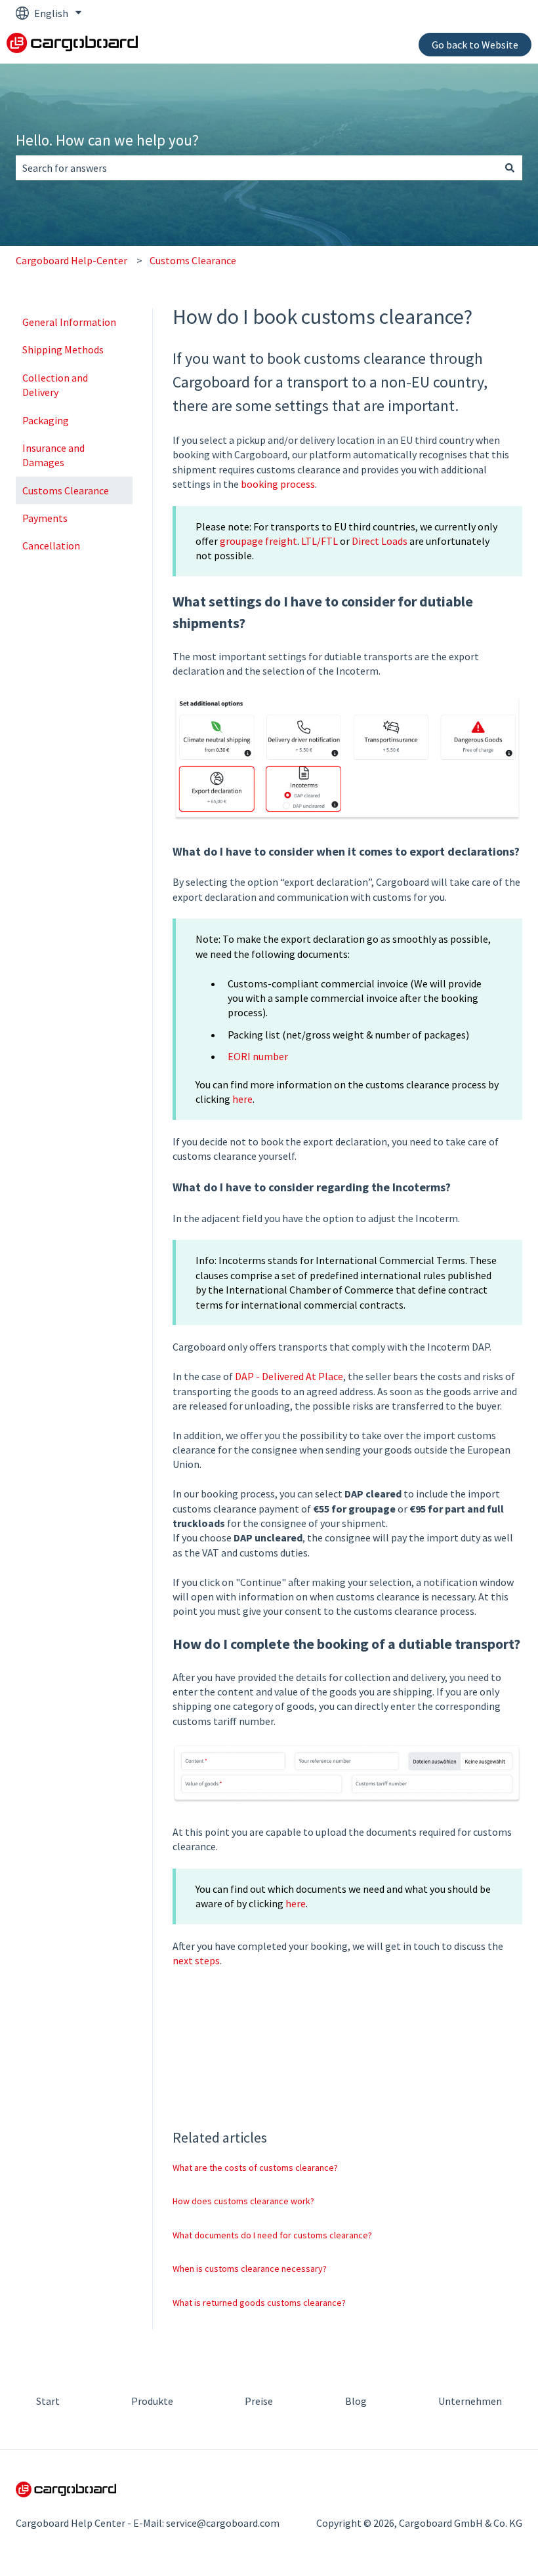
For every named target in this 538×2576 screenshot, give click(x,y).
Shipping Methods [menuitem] (63, 349)
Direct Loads (380, 541)
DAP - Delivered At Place (289, 1376)
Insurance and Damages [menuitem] (53, 455)
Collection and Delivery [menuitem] (55, 385)
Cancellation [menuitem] (51, 545)
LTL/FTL (320, 541)
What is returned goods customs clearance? (259, 2303)
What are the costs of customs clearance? (255, 2168)
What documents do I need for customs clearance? (272, 2235)
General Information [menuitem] (69, 322)
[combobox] (257, 168)
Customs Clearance (193, 260)
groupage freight (259, 541)
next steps (196, 1960)
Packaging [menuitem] (46, 420)
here (242, 1099)
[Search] (510, 168)
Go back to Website (475, 45)
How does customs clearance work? (243, 2201)
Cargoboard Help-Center (72, 260)
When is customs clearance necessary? (250, 2269)
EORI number (258, 1056)
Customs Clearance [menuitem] (66, 490)
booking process (278, 484)
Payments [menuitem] (45, 518)
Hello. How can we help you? (107, 140)
